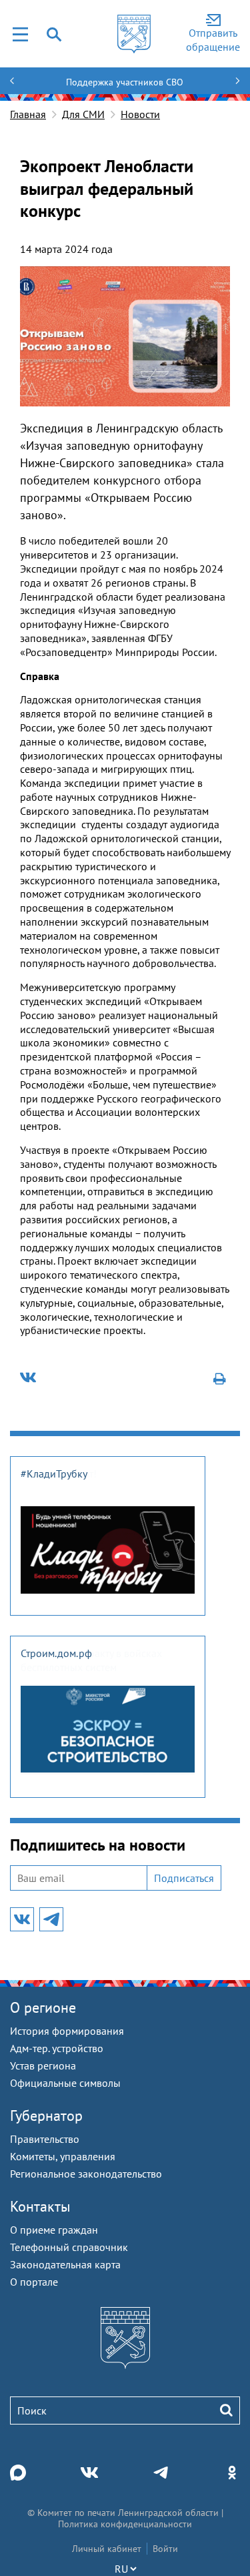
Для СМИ (83, 114)
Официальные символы (65, 2083)
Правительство (45, 2139)
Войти (165, 2549)
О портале (34, 2282)
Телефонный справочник (69, 2247)
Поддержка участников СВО (125, 82)
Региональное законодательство (86, 2174)
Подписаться (184, 1878)
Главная (28, 114)
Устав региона (43, 2065)
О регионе (43, 2007)
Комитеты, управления (63, 2156)
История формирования (67, 2031)
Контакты (40, 2206)
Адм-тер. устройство (57, 2048)
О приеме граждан (54, 2230)
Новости (140, 114)
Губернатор (46, 2116)
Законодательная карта (65, 2264)
